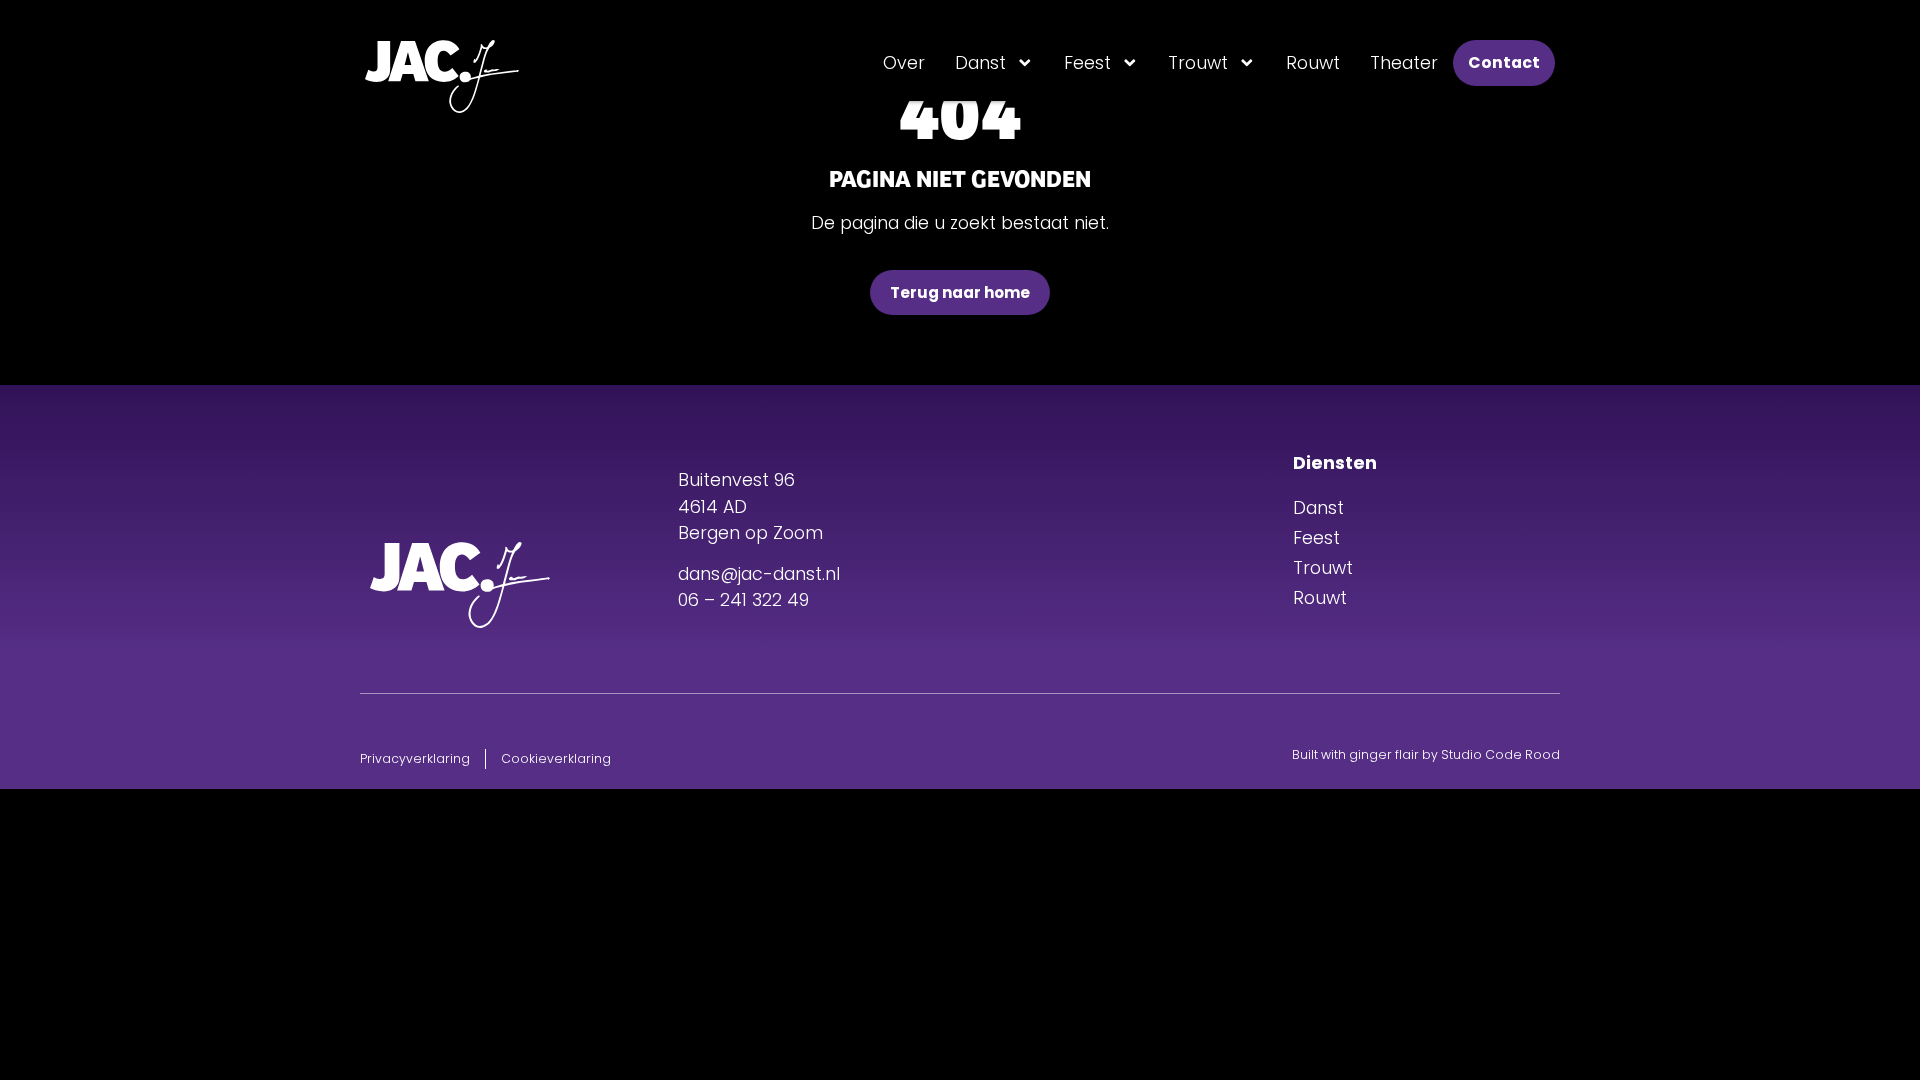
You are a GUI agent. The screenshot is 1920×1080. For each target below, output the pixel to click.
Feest (1087, 63)
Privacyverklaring (415, 758)
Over (904, 63)
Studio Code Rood (1500, 754)
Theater (1404, 63)
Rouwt (1313, 63)
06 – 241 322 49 (743, 600)
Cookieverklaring (556, 758)
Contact (1504, 62)
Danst (980, 63)
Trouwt (1198, 63)
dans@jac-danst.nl (759, 574)
